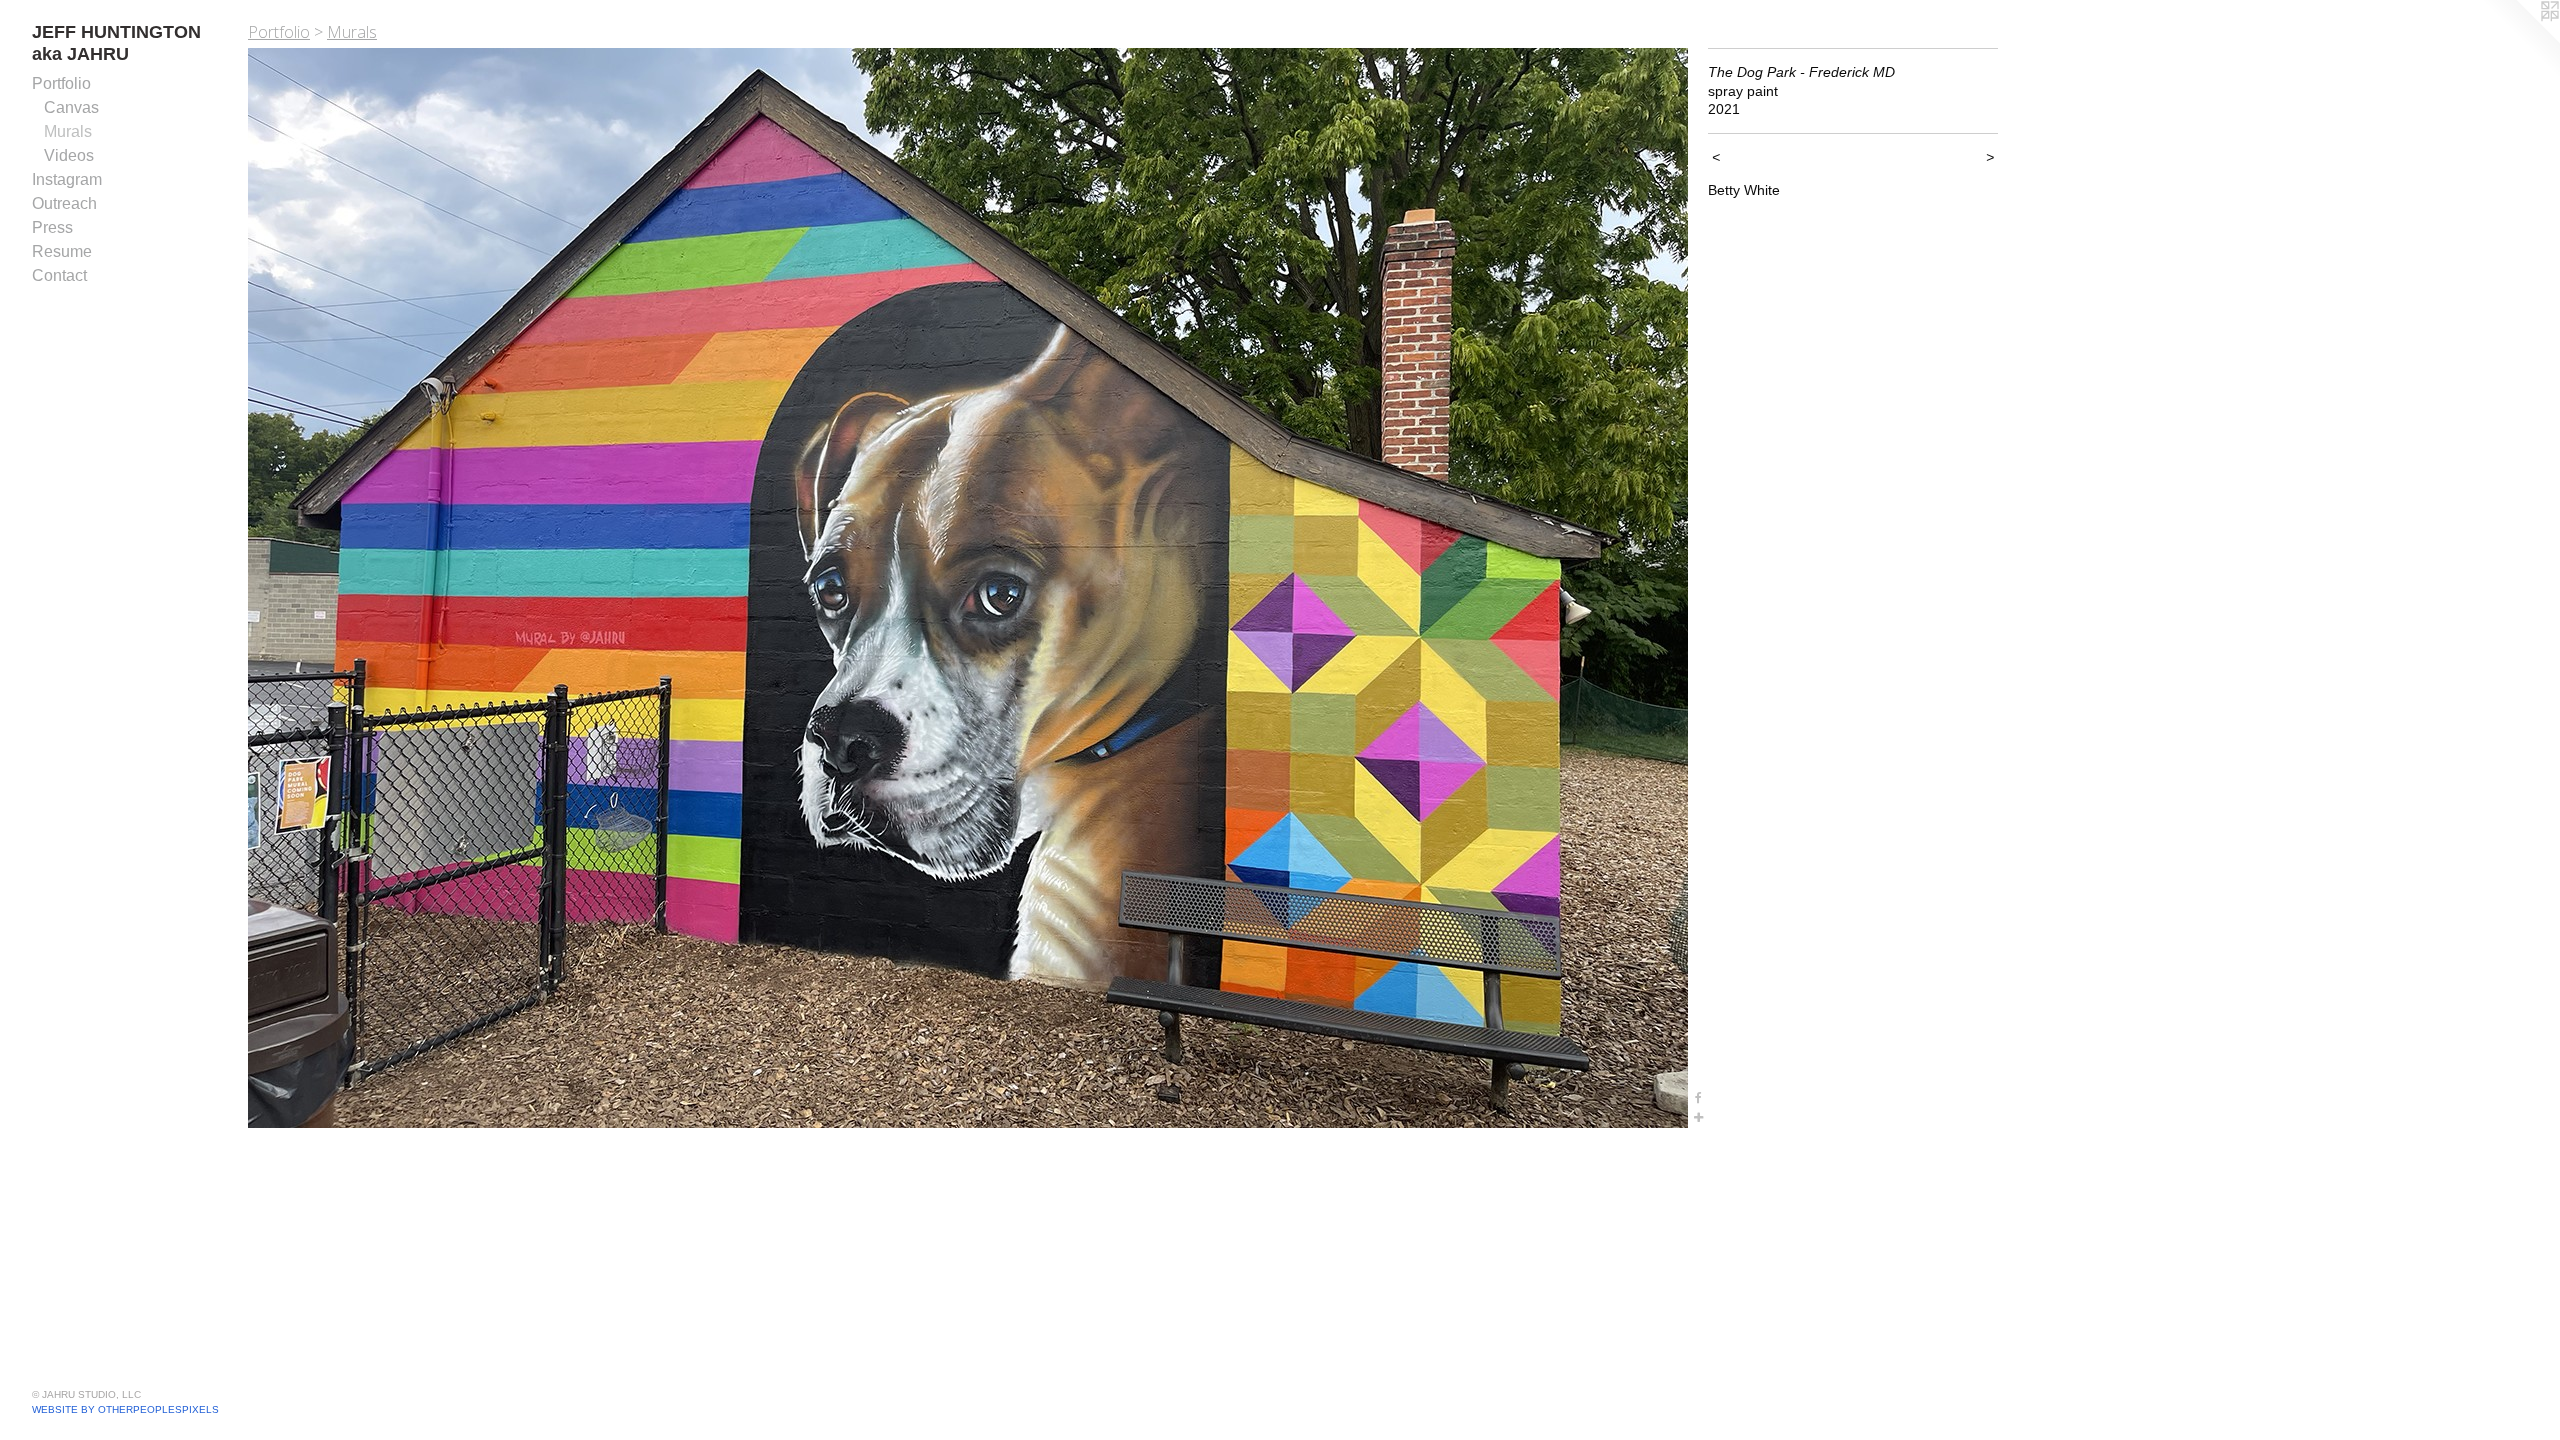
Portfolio (61, 83)
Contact (59, 275)
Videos (69, 155)
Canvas (71, 107)
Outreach (64, 203)
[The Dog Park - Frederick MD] (968, 588)
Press (52, 227)
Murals (68, 131)
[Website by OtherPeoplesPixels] (2520, 40)
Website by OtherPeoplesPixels (125, 1409)
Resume (62, 251)
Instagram (67, 179)
